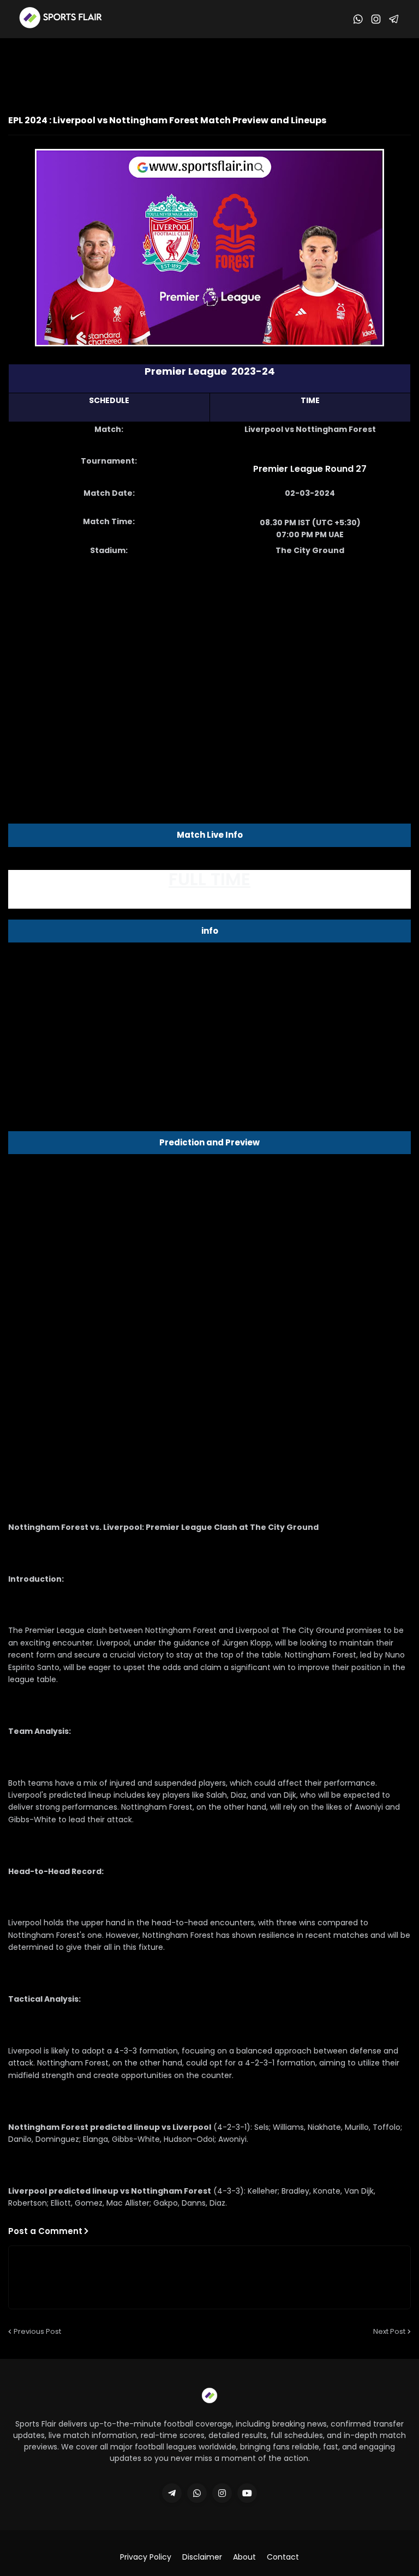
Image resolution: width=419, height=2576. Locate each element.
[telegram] (172, 2493)
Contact (283, 2557)
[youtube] (247, 2493)
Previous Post (37, 2331)
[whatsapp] (197, 2493)
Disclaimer (202, 2557)
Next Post (389, 2331)
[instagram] (222, 2493)
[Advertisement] (209, 68)
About (244, 2557)
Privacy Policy (146, 2557)
